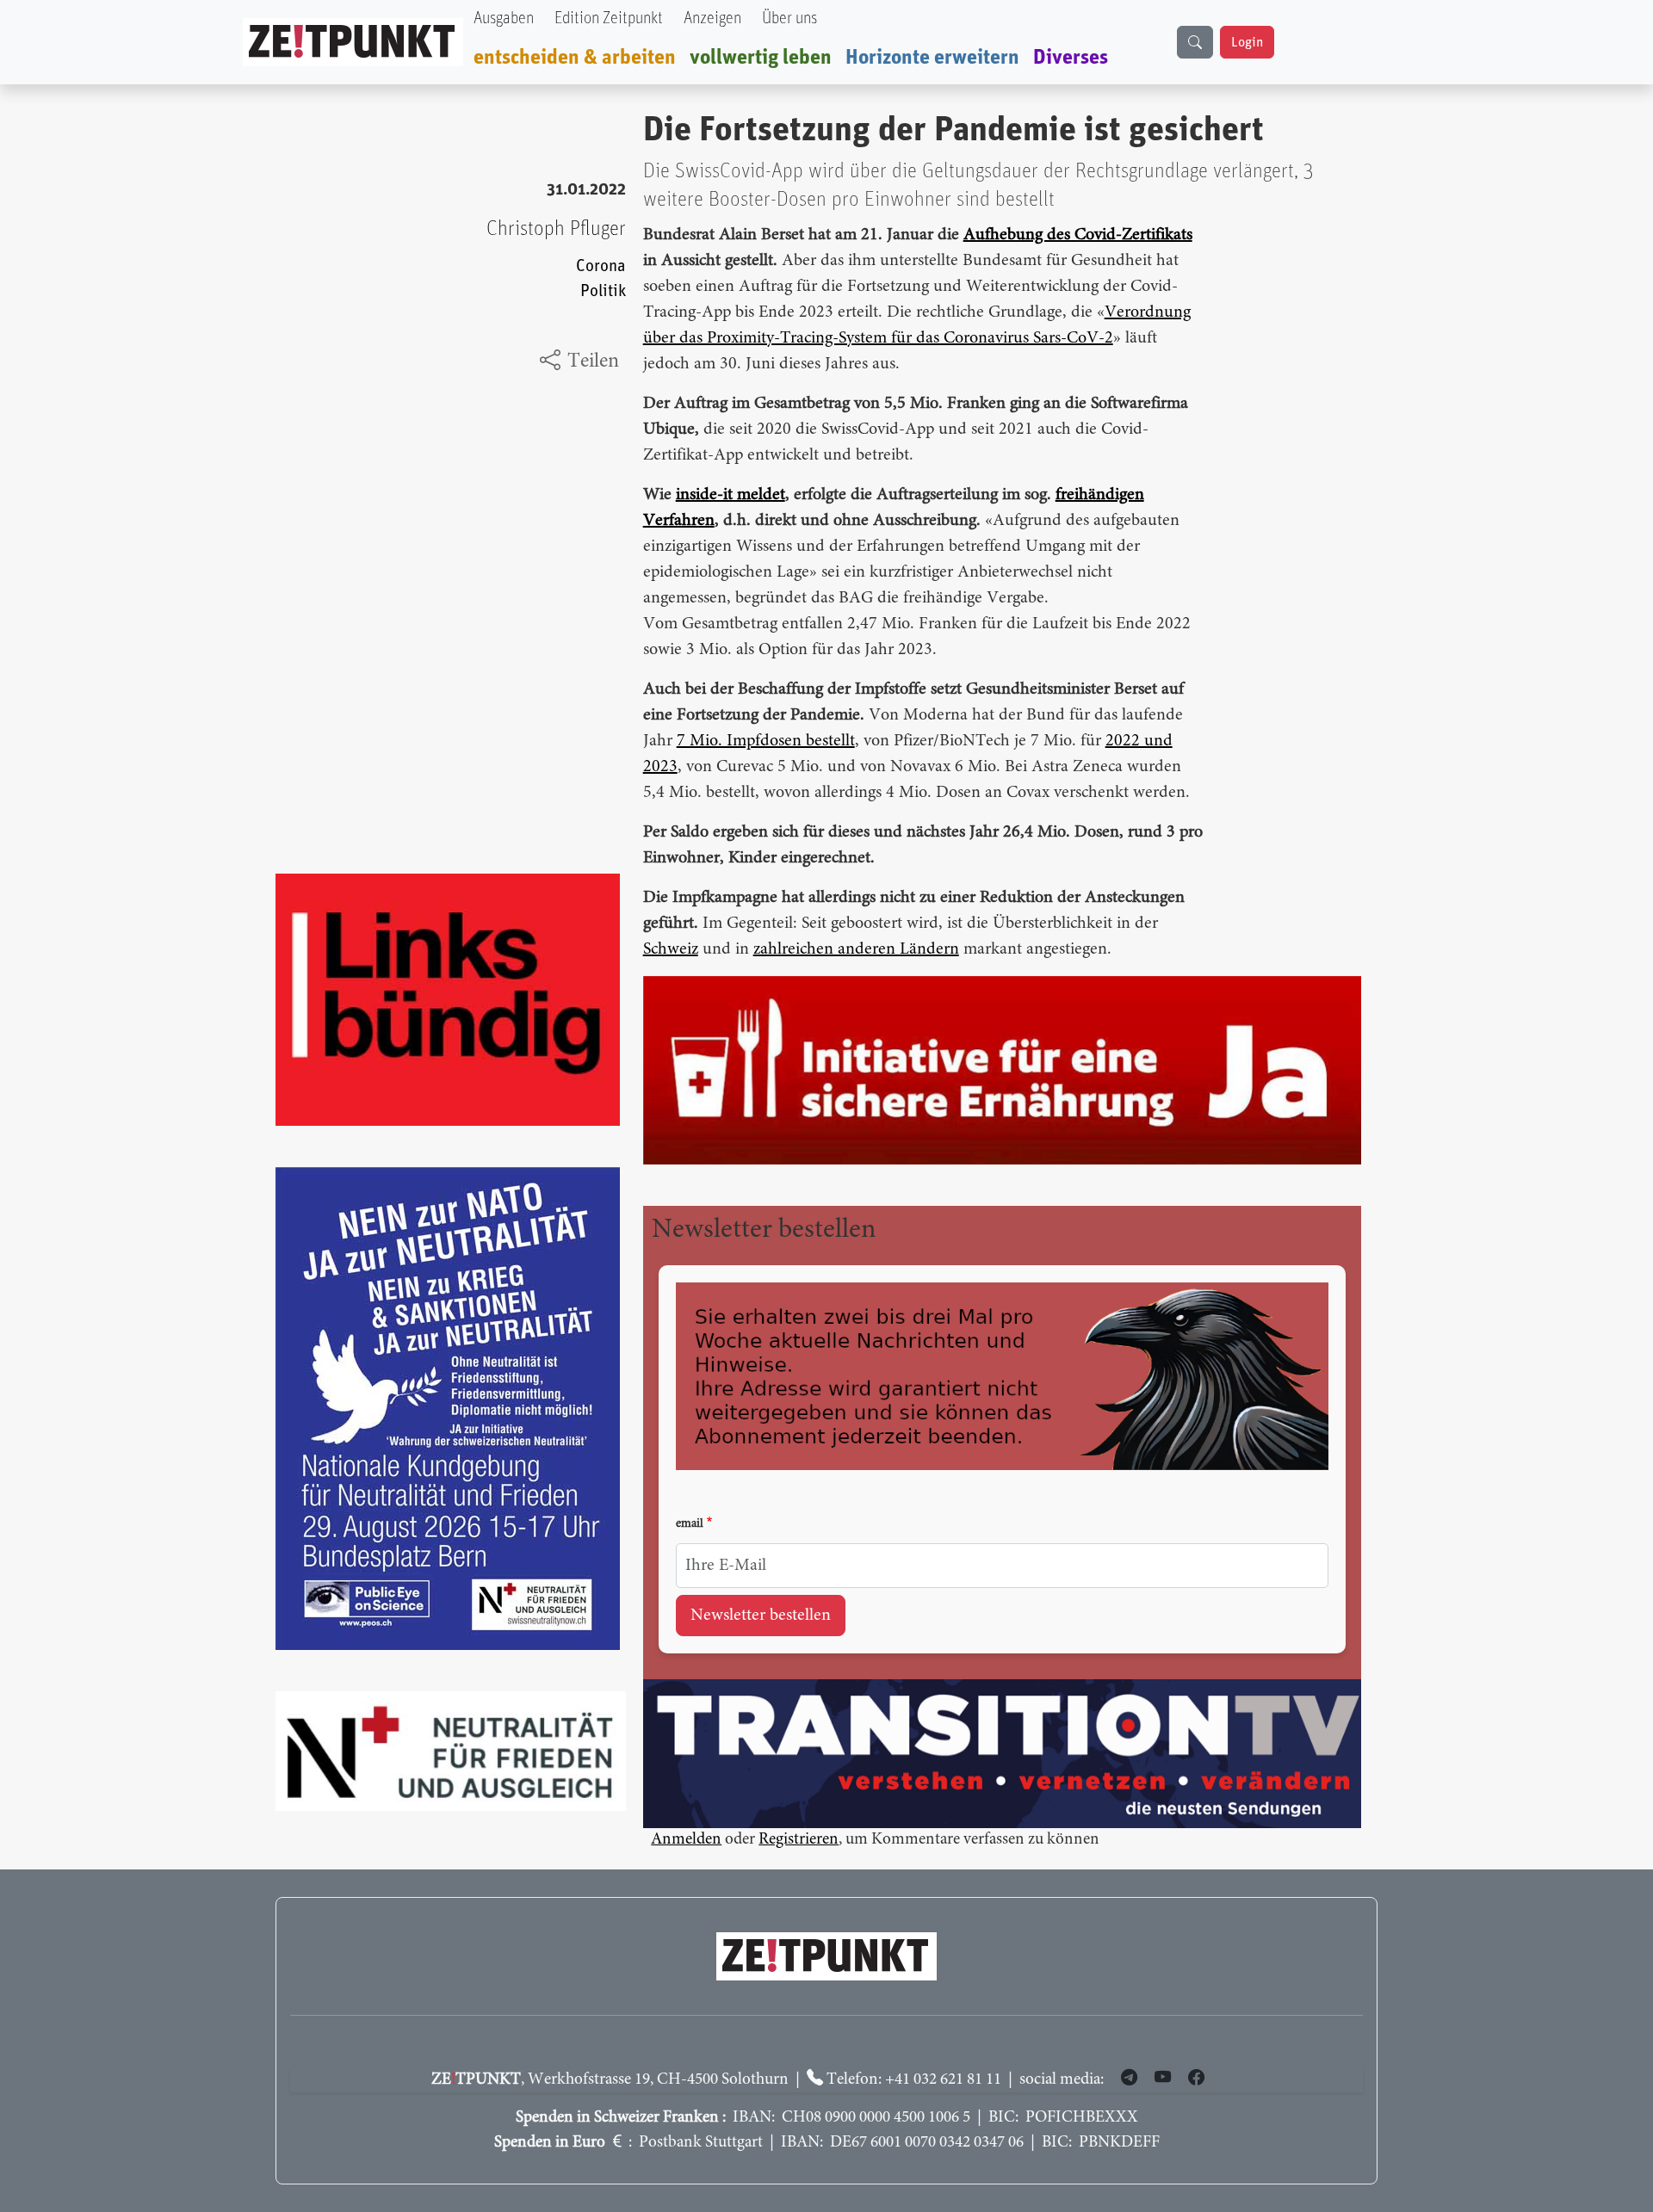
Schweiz (671, 949)
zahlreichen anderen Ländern (856, 949)
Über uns (789, 19)
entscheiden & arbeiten (575, 58)
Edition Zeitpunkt (609, 19)
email (690, 1524)
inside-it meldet (731, 495)
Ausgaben (504, 19)
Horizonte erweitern (932, 58)
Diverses (1071, 58)
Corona (601, 266)
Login (1247, 42)
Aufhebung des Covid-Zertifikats (1078, 235)
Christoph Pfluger (556, 229)
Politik (603, 291)
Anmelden (686, 1840)
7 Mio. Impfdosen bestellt (766, 741)
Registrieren (799, 1840)
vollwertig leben (761, 58)
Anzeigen (712, 19)
